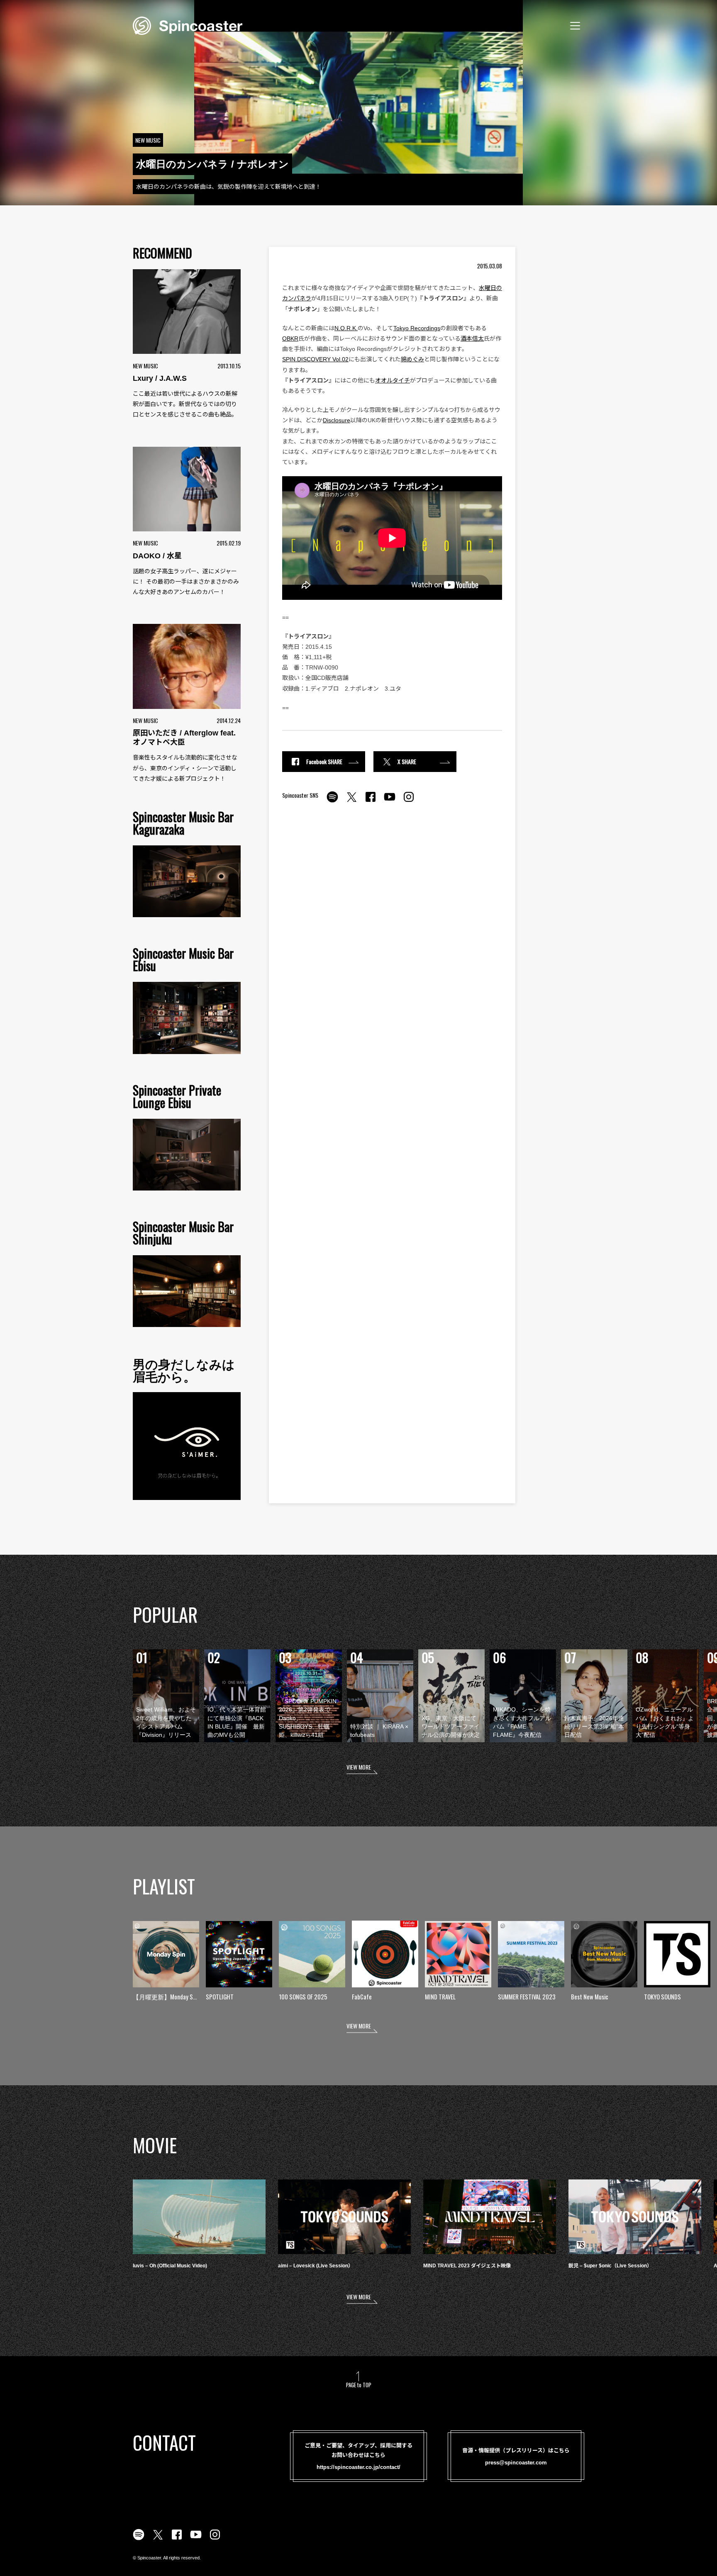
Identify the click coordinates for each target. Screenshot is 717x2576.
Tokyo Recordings (417, 328)
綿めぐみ (412, 359)
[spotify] (332, 801)
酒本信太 (472, 338)
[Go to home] (188, 25)
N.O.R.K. (346, 328)
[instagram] (409, 801)
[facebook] (371, 801)
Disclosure (337, 420)
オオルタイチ (393, 380)
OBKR (290, 338)
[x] (351, 801)
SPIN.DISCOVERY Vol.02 (315, 359)
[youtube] (390, 801)
